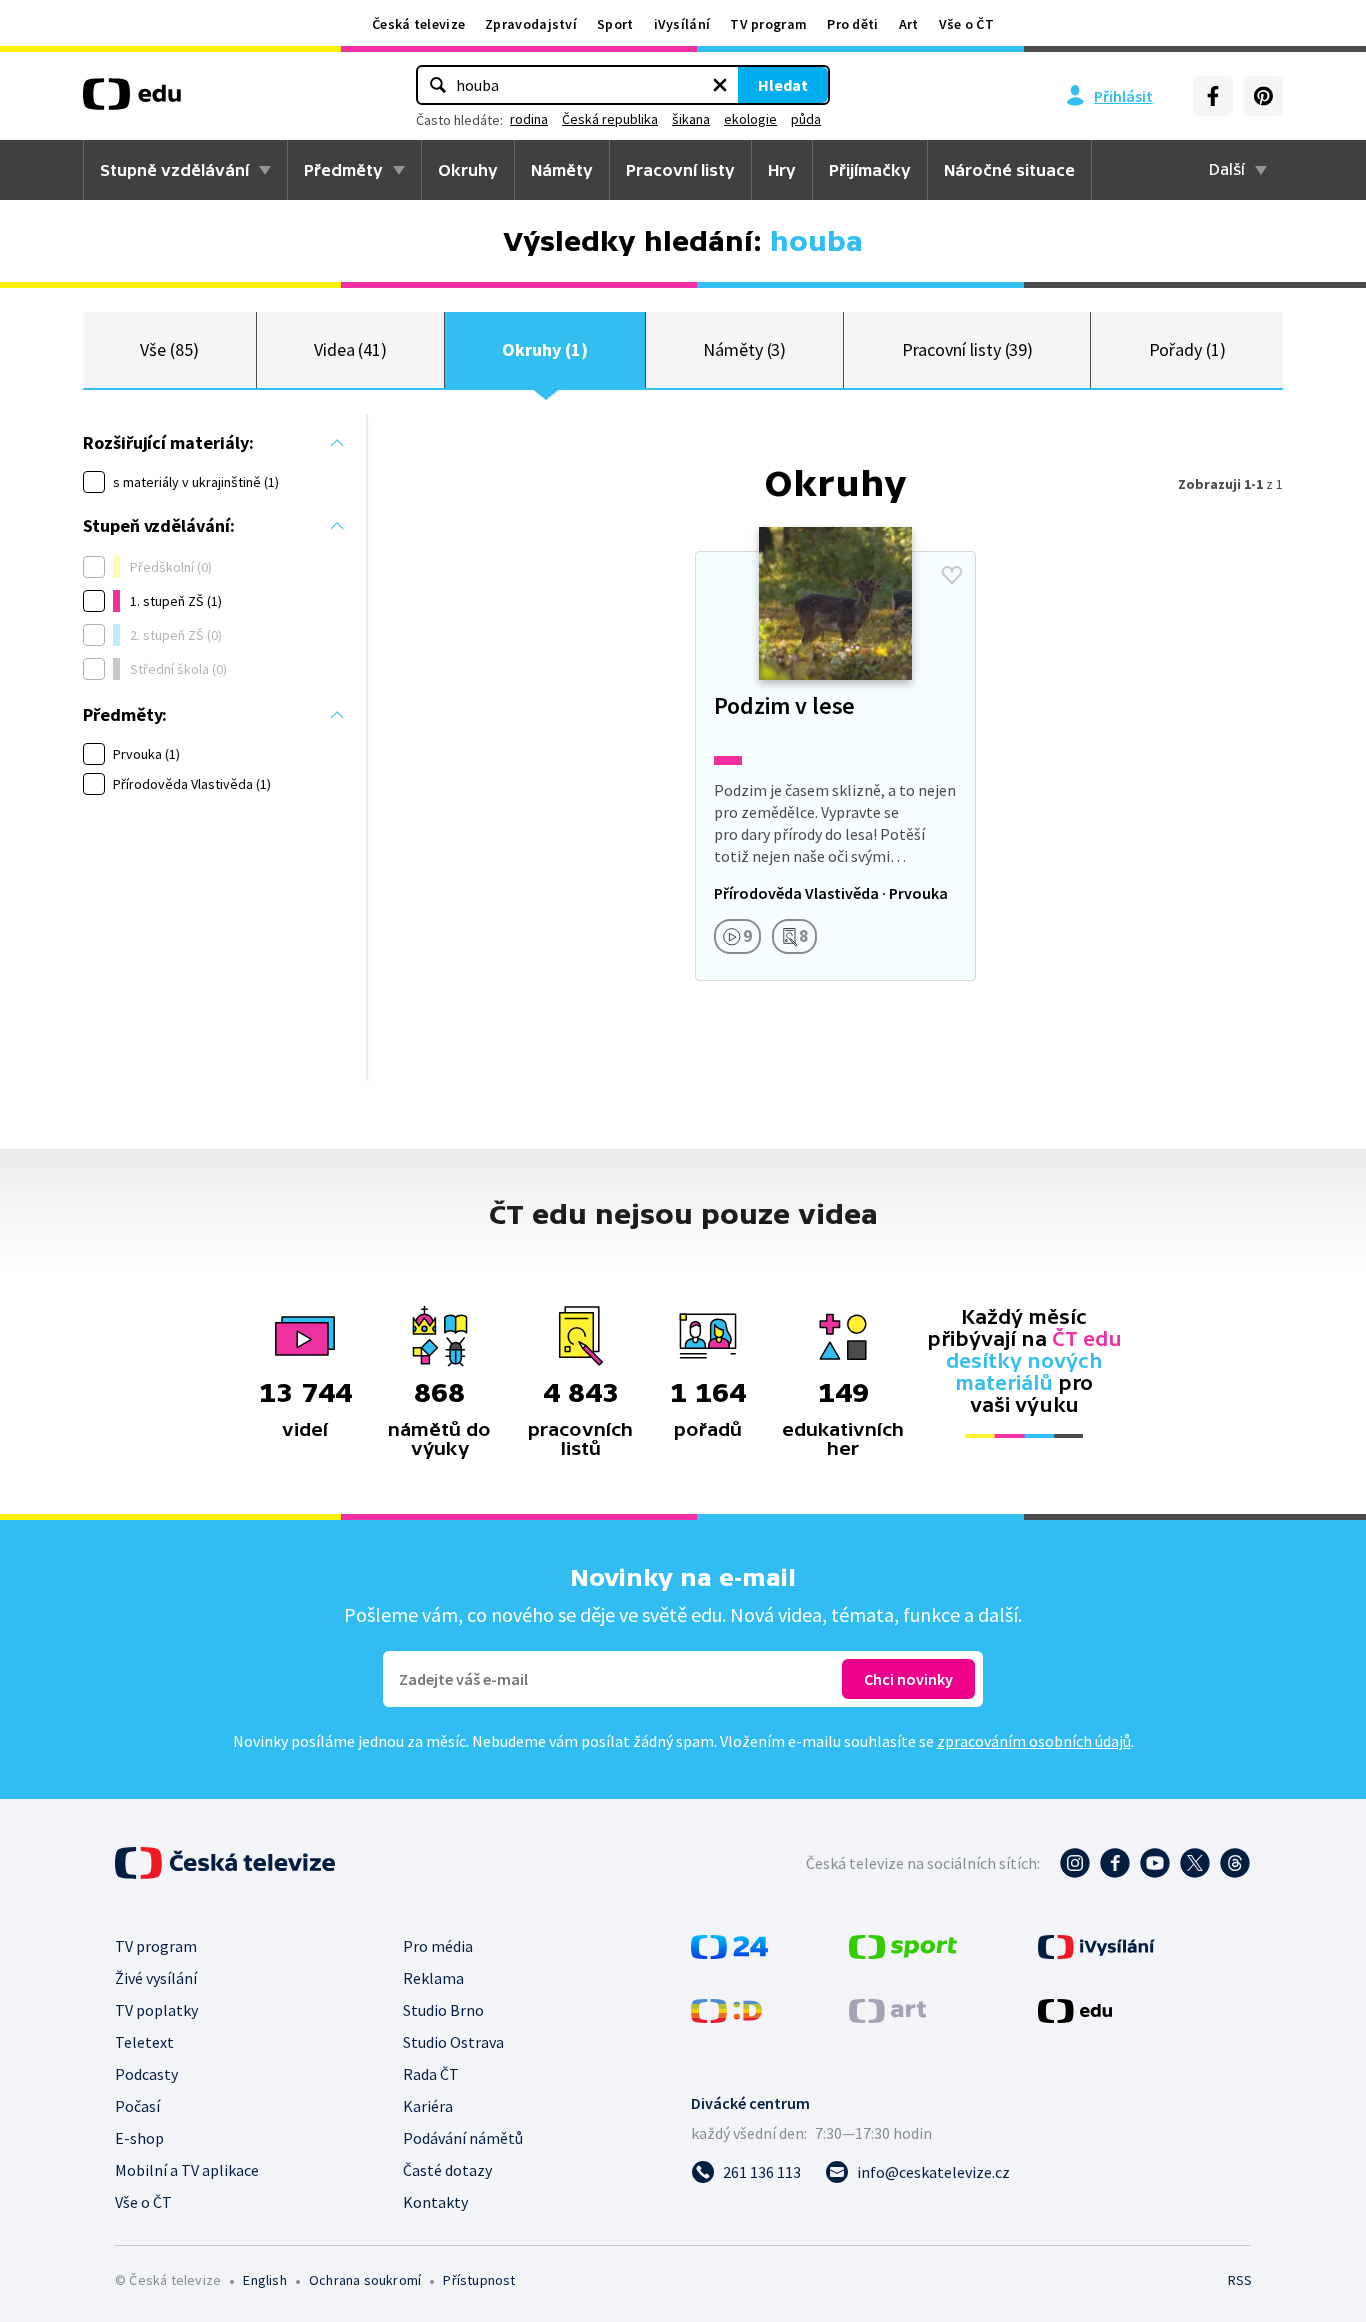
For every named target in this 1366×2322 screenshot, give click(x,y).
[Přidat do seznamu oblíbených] (952, 575)
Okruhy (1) (544, 349)
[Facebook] (1213, 96)
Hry (782, 170)
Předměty (343, 170)
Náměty (562, 170)
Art (909, 24)
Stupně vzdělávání (174, 170)
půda (806, 119)
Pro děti (852, 24)
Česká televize (418, 24)
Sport (615, 24)
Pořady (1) (1187, 349)
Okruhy (468, 170)
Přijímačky (870, 170)
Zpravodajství (531, 24)
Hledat (783, 85)
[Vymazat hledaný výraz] (720, 85)
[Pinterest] (1263, 96)
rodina (529, 119)
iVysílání (682, 24)
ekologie (750, 119)
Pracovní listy (680, 170)
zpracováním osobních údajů (1034, 1741)
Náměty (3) (744, 349)
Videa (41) (350, 349)
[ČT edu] (132, 101)
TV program (768, 24)
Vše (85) (169, 349)
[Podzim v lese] (835, 766)
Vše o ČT (966, 24)
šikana (691, 119)
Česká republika (610, 119)
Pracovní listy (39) (968, 349)
